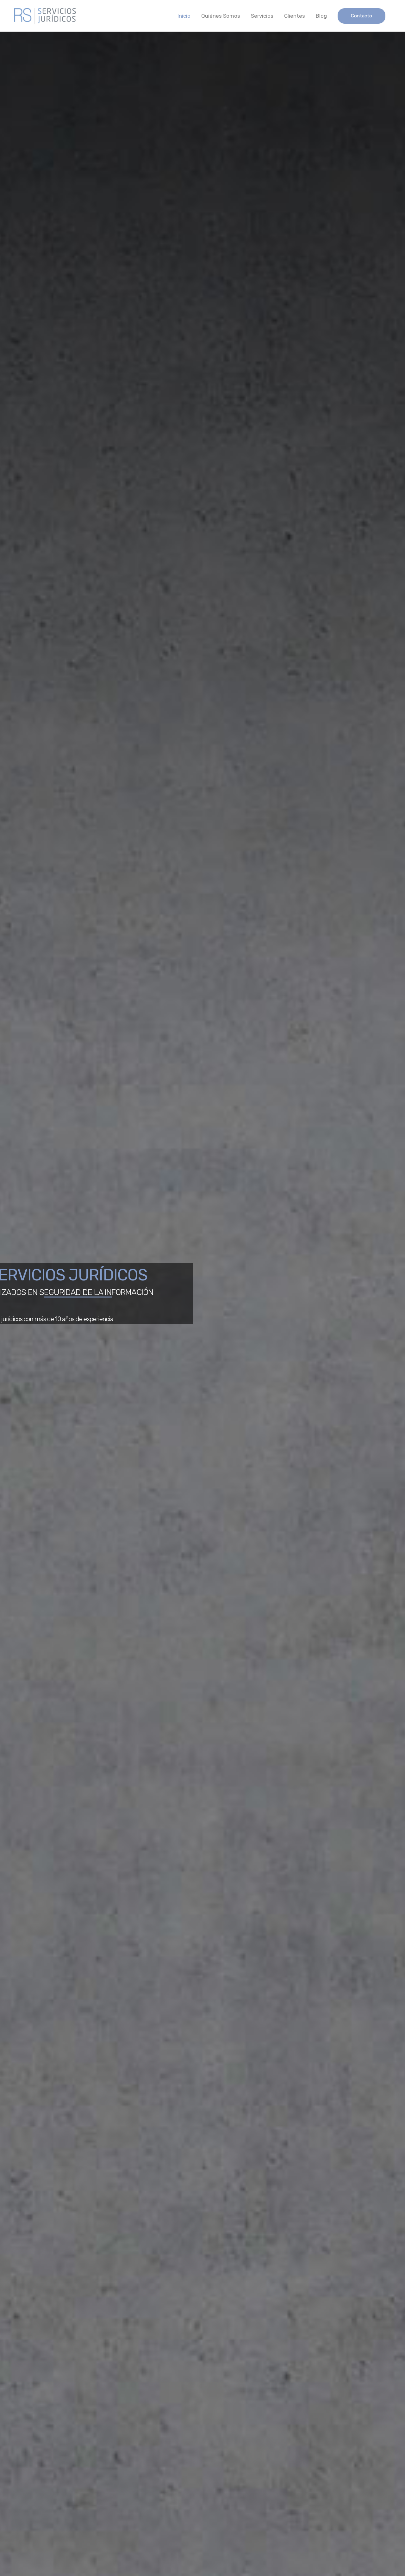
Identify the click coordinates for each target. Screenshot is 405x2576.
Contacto (361, 16)
